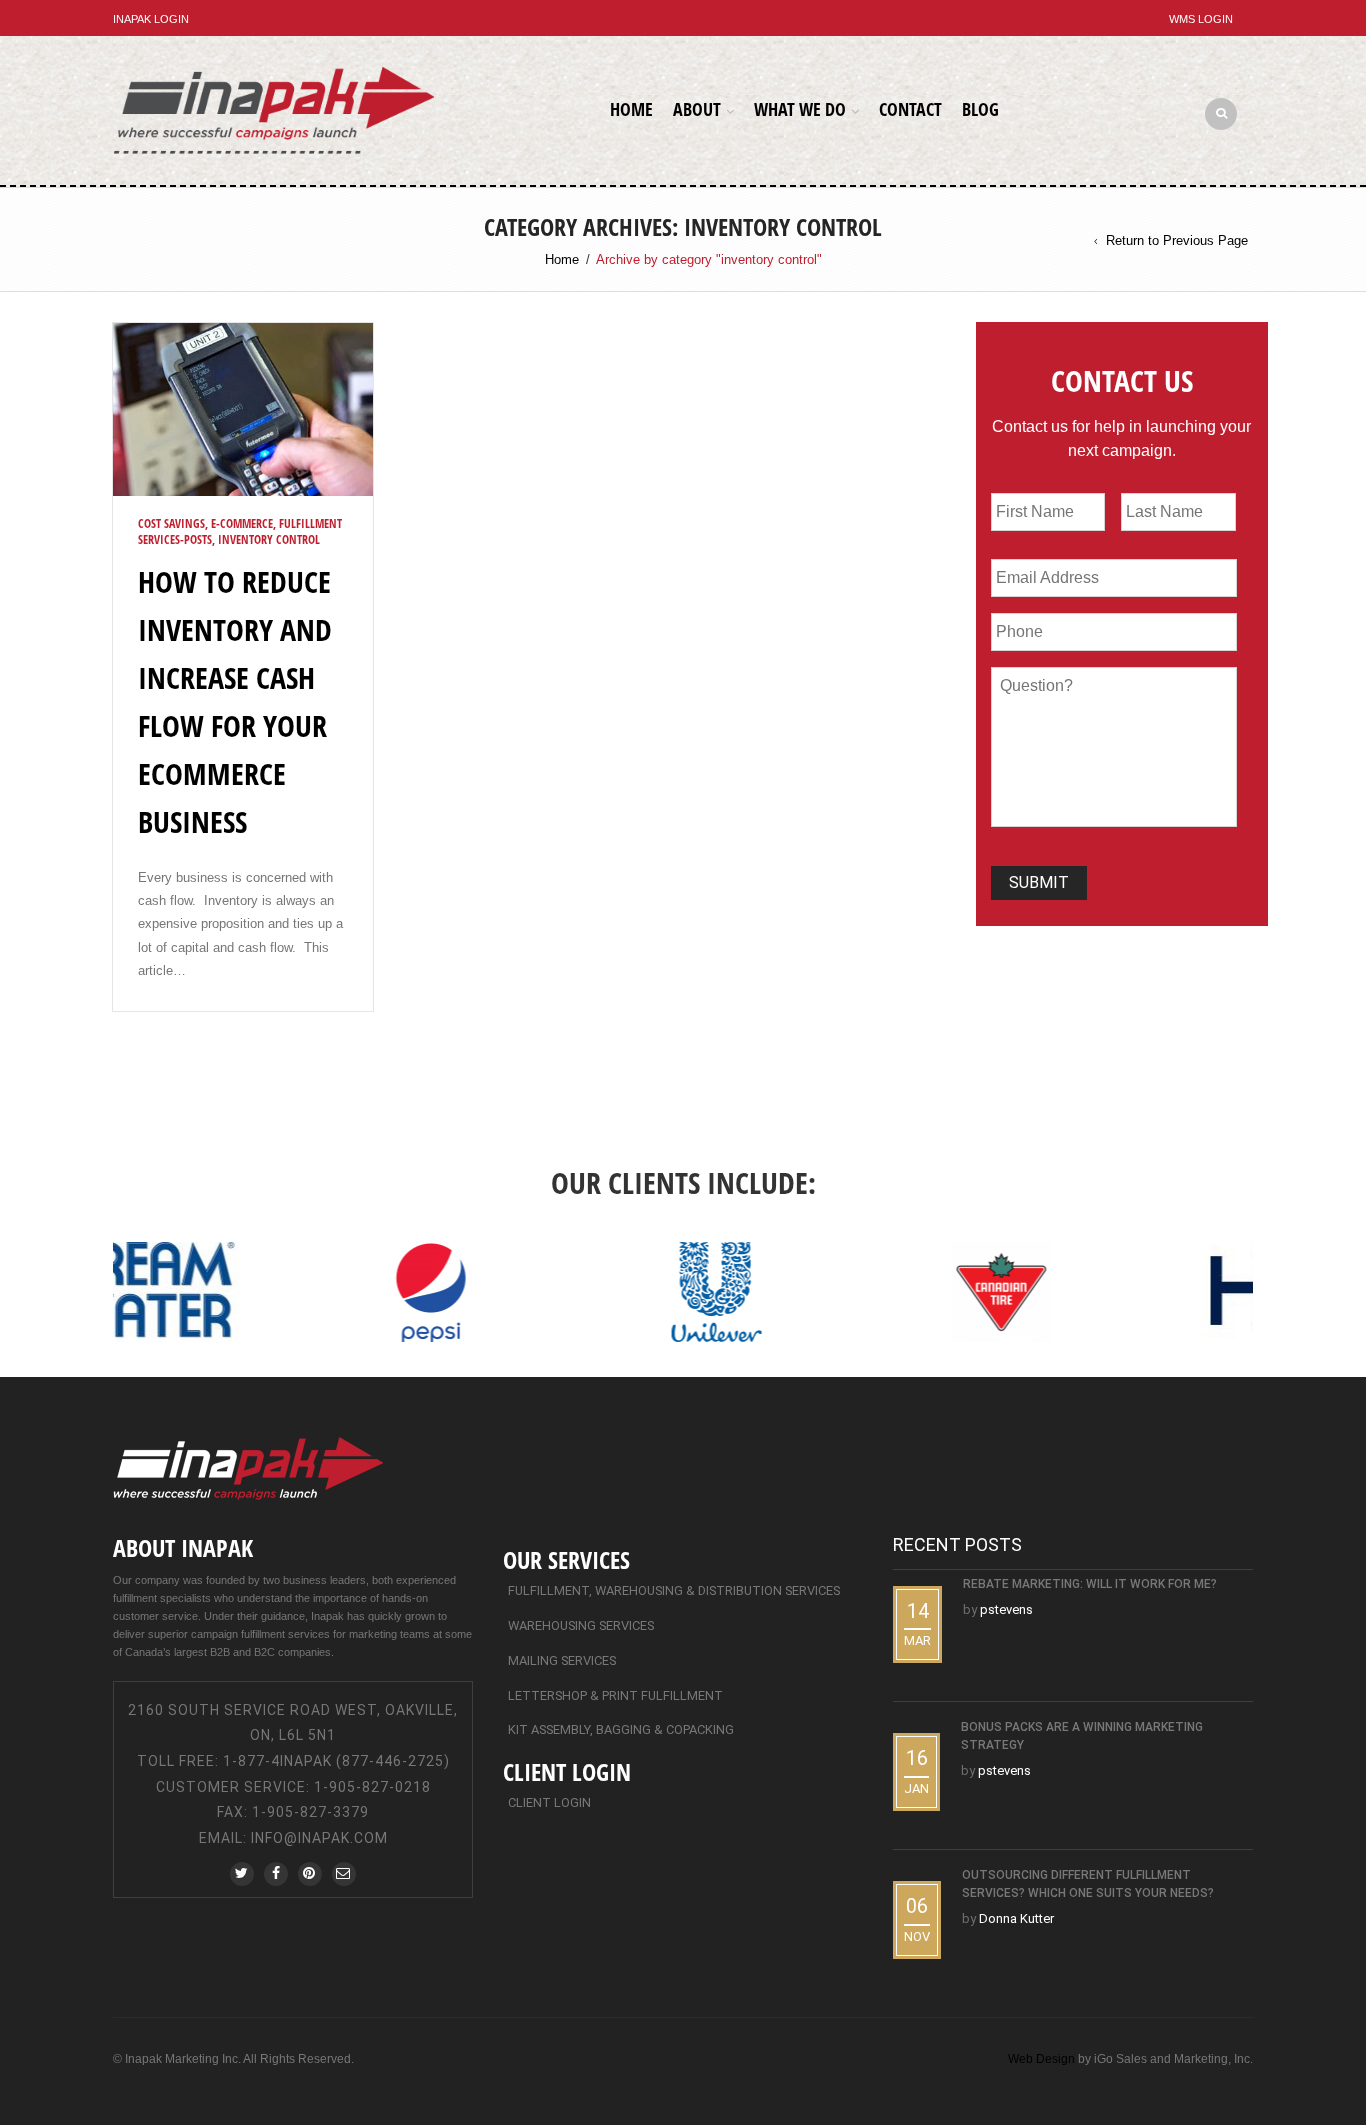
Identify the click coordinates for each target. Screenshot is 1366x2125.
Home (631, 109)
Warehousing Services (581, 1625)
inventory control (269, 539)
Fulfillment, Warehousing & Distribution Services (674, 1590)
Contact (910, 109)
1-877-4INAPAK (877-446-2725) (336, 1761)
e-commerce (242, 523)
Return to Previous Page (1177, 240)
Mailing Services (562, 1660)
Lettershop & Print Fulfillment (615, 1695)
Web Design (1041, 2059)
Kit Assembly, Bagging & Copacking (621, 1729)
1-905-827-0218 (372, 1787)
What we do (800, 109)
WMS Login (1201, 19)
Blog (980, 109)
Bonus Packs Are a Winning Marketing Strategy (1082, 1736)
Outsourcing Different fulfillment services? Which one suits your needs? (1088, 1884)
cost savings (171, 523)
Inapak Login (151, 19)
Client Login (549, 1802)
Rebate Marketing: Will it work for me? (1090, 1584)
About (697, 109)
